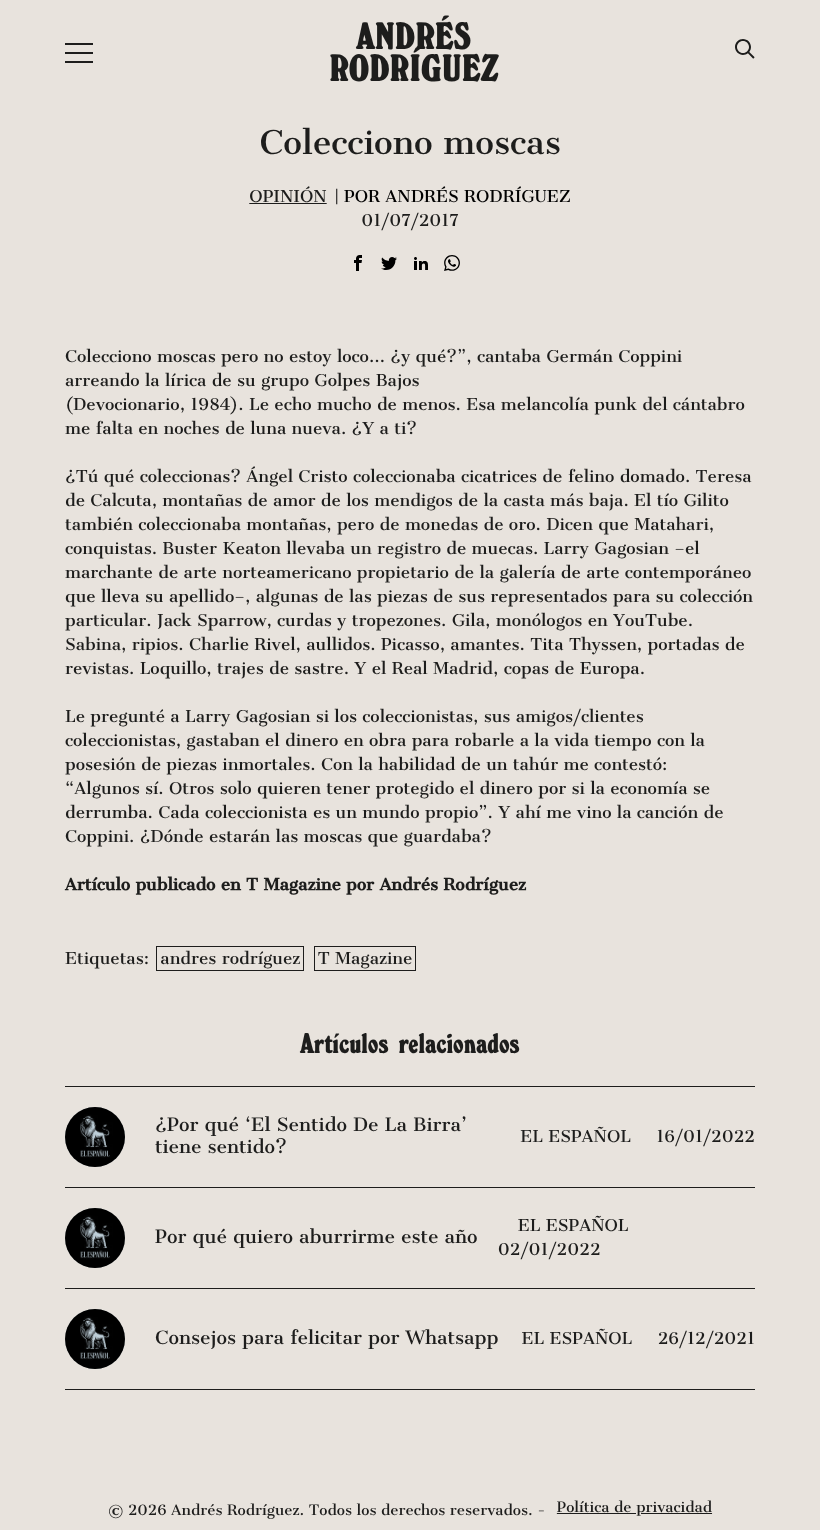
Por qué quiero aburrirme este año (316, 1237)
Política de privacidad (634, 1508)
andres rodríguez (230, 958)
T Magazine (365, 958)
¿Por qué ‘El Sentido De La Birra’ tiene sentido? (311, 1136)
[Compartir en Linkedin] (421, 264)
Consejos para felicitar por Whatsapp (326, 1338)
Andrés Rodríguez (414, 52)
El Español (578, 1136)
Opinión (287, 196)
